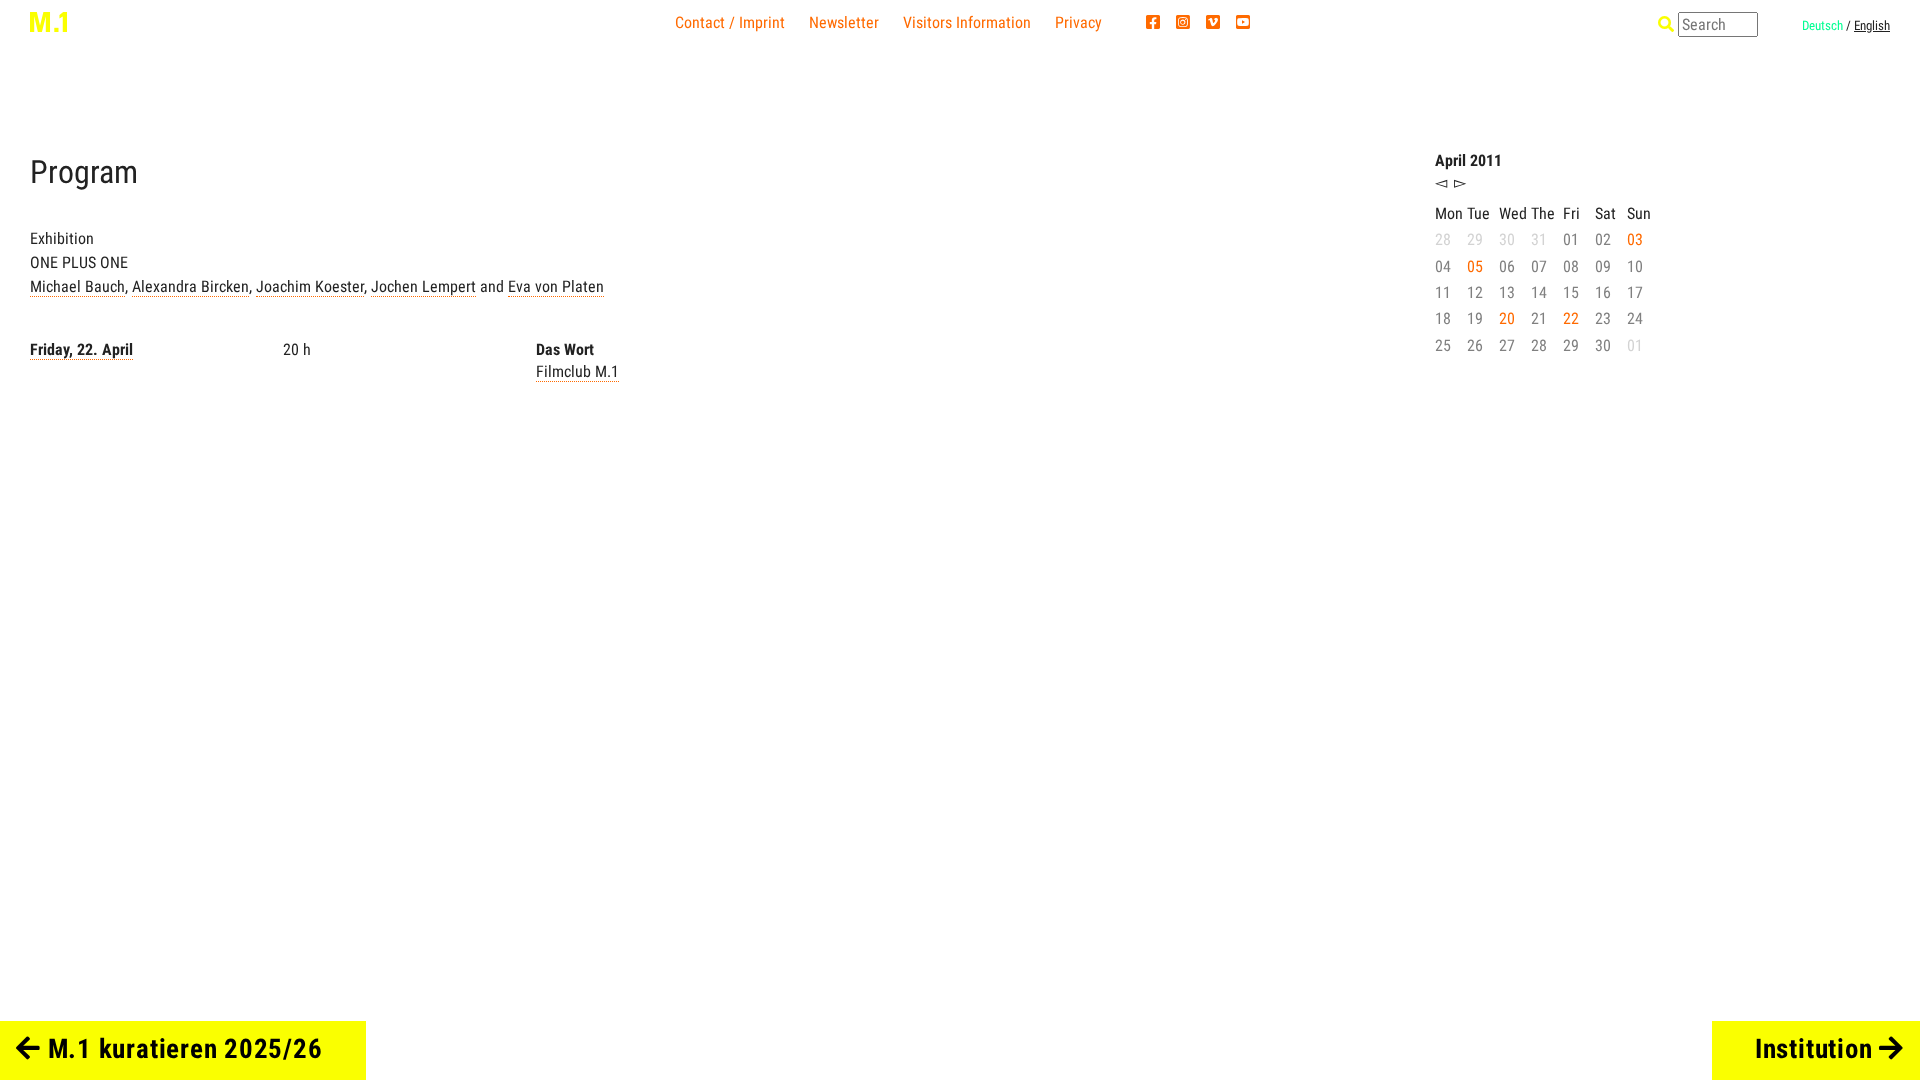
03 (1635, 239)
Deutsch (1822, 25)
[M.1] (48, 21)
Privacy (1078, 22)
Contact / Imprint (730, 22)
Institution (1817, 1049)
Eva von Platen (556, 286)
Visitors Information (967, 22)
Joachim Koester (310, 286)
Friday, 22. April (81, 349)
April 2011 (1468, 160)
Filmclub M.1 (577, 371)
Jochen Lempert (423, 286)
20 (1507, 318)
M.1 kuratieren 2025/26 (181, 1049)
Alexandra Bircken (190, 286)
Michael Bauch (77, 286)
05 (1475, 266)
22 (1571, 318)
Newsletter (844, 22)
